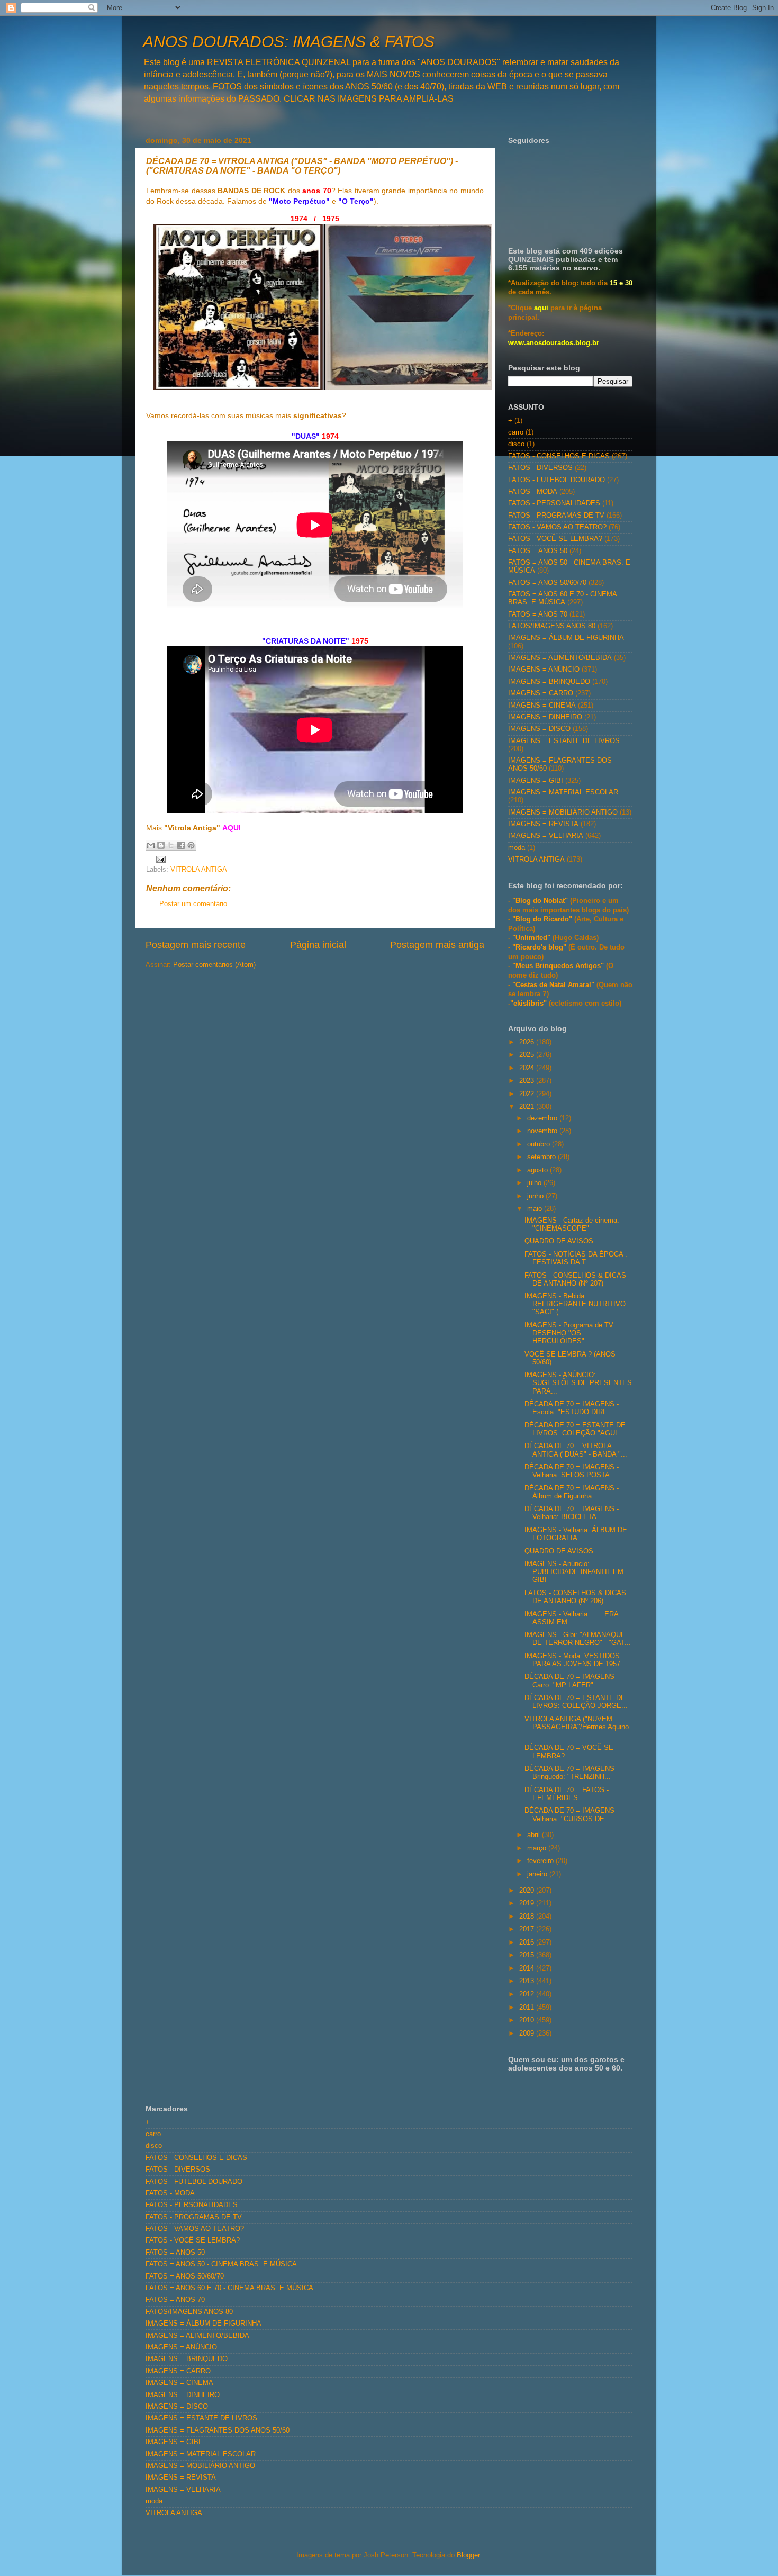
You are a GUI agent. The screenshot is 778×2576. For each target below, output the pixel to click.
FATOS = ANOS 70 (538, 614)
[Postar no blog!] (161, 845)
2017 (528, 1929)
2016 (528, 1942)
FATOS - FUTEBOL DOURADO (557, 480)
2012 (528, 1994)
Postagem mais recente (196, 945)
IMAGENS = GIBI (536, 781)
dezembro (543, 1118)
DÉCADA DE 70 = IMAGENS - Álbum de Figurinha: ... (572, 1492)
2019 (528, 1903)
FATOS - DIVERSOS (540, 468)
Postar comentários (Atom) (214, 965)
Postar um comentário (193, 904)
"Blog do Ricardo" (543, 919)
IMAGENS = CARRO (541, 693)
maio (536, 1209)
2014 (528, 1968)
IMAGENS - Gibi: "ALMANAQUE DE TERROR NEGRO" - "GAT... (578, 1639)
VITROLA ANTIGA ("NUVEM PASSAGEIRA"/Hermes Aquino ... (577, 1727)
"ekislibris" (528, 1004)
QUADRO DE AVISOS (559, 1241)
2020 (528, 1891)
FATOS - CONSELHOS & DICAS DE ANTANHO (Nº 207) (575, 1280)
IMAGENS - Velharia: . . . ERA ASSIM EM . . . (571, 1618)
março (538, 1848)
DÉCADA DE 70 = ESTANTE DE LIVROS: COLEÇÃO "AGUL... (575, 1429)
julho (535, 1183)
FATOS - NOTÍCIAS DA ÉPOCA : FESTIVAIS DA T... (576, 1258)
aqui (541, 308)
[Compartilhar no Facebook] (181, 845)
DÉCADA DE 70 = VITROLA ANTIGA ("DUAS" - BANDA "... (576, 1450)
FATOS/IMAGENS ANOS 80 (552, 626)
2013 (528, 1981)
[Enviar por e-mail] (151, 845)
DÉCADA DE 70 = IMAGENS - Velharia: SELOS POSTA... (572, 1471)
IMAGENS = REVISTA (543, 824)
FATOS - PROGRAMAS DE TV (556, 516)
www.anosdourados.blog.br (554, 343)
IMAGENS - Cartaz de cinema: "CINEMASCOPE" (572, 1224)
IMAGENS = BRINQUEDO (549, 682)
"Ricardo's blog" (540, 947)
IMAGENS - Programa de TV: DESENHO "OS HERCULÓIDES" (570, 1333)
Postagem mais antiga (437, 945)
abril (535, 1835)
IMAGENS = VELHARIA (546, 836)
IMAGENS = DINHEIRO (545, 717)
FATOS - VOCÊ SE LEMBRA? (555, 539)
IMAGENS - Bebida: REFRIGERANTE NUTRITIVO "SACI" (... (575, 1304)
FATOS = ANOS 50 (538, 551)
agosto (539, 1170)
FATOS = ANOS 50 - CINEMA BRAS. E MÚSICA (221, 2264)
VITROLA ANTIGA (199, 870)
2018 (528, 1917)
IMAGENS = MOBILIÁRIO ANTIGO (563, 812)
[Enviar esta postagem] (159, 859)
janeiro (538, 1874)
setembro (542, 1157)
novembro (543, 1131)
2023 (528, 1081)
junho (536, 1196)
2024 (528, 1068)
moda (517, 848)
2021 (528, 1107)
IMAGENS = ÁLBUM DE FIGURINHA (566, 638)
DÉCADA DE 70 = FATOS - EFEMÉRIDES (567, 1794)
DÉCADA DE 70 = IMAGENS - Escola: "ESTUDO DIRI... (572, 1408)
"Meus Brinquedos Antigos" (559, 966)
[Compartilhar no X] (171, 845)
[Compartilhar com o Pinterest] (191, 845)
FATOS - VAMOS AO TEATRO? (557, 527)
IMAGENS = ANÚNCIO (544, 670)
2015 (528, 1955)
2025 (528, 1055)
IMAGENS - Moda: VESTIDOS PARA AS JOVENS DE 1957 (572, 1660)
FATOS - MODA (533, 492)
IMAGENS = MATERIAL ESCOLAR (563, 792)
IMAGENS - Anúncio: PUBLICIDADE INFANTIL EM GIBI (574, 1572)
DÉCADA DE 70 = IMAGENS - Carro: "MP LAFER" (572, 1681)
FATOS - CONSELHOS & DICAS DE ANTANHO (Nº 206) (575, 1597)
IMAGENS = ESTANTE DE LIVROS (564, 741)
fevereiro (541, 1861)
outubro (540, 1144)
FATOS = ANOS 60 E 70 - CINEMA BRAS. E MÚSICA (562, 598)
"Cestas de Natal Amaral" (554, 985)
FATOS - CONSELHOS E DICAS (559, 456)
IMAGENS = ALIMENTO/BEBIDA (560, 658)
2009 (528, 2033)
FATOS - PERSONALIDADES (554, 503)
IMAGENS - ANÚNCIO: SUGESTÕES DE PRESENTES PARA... (578, 1383)
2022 (528, 1094)
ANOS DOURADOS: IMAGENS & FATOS (289, 42)
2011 (528, 2008)
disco (516, 444)
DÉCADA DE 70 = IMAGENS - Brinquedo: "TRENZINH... (572, 1773)
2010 (528, 2020)
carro (516, 432)
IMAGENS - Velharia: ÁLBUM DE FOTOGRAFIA (576, 1534)
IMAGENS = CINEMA (542, 706)
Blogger (468, 2555)
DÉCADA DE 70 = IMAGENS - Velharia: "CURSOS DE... (572, 1815)
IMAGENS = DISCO (539, 729)
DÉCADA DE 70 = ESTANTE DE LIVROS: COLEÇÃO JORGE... (576, 1702)
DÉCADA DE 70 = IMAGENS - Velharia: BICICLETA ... (572, 1513)
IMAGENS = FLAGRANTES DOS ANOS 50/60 (218, 2430)
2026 (528, 1042)
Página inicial (318, 945)
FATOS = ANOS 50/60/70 (547, 583)
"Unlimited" (531, 938)
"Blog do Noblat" (540, 901)
